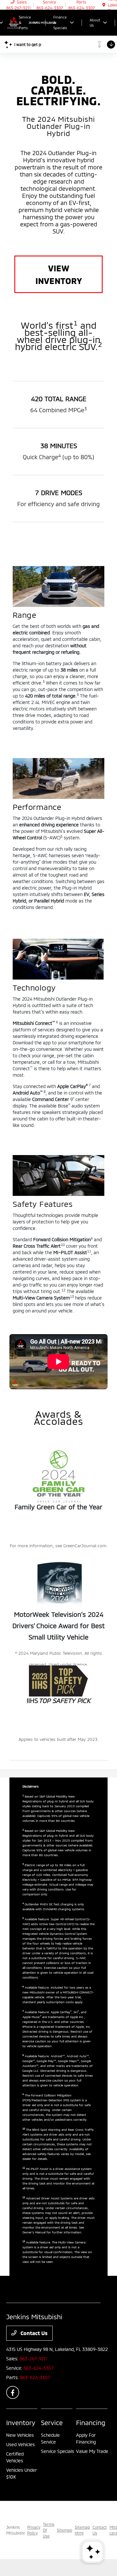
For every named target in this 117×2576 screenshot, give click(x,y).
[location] (104, 5)
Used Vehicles (20, 2444)
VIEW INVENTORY (59, 274)
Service (52, 2423)
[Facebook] (13, 2392)
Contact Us (33, 2333)
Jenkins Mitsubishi (15, 2530)
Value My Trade (92, 2451)
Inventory (21, 2423)
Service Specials (58, 2451)
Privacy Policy (34, 2530)
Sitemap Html (82, 2530)
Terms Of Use (49, 2530)
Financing (91, 2423)
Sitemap (65, 2530)
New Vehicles (20, 2435)
